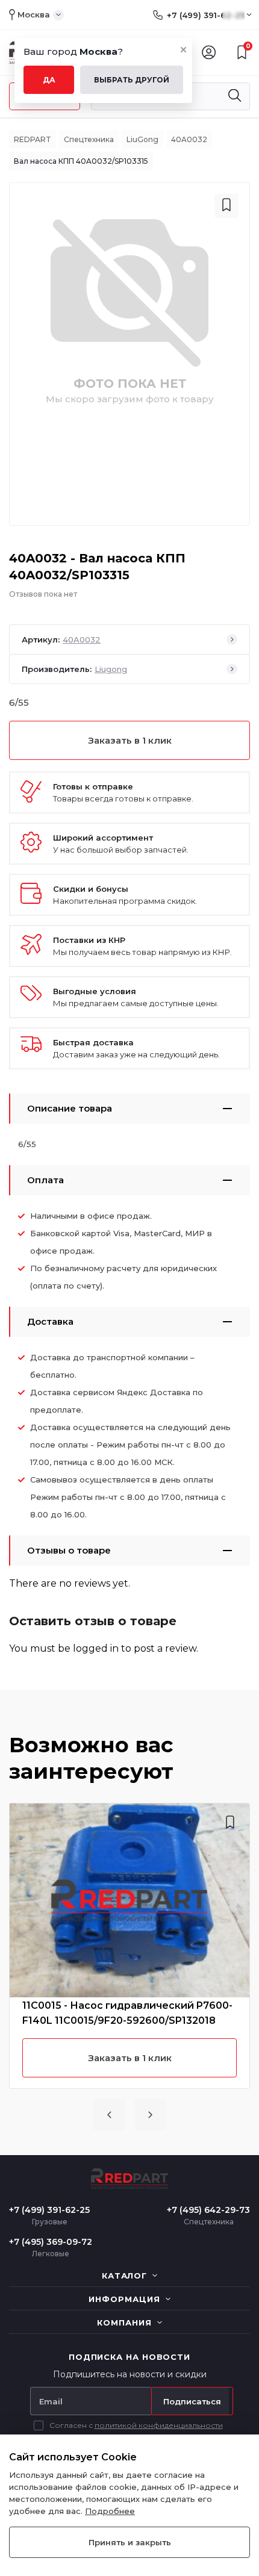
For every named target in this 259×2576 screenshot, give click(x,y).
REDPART (33, 139)
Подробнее (110, 2511)
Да (49, 80)
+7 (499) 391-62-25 (206, 15)
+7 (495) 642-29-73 (208, 2210)
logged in (96, 1648)
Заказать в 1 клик (130, 740)
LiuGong (142, 139)
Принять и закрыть (130, 2542)
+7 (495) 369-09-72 (51, 2242)
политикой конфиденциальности (159, 2425)
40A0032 (189, 139)
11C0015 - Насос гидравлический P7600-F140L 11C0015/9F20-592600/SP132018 (127, 2013)
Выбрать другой (132, 80)
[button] (109, 2115)
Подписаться (192, 2401)
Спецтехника (89, 139)
